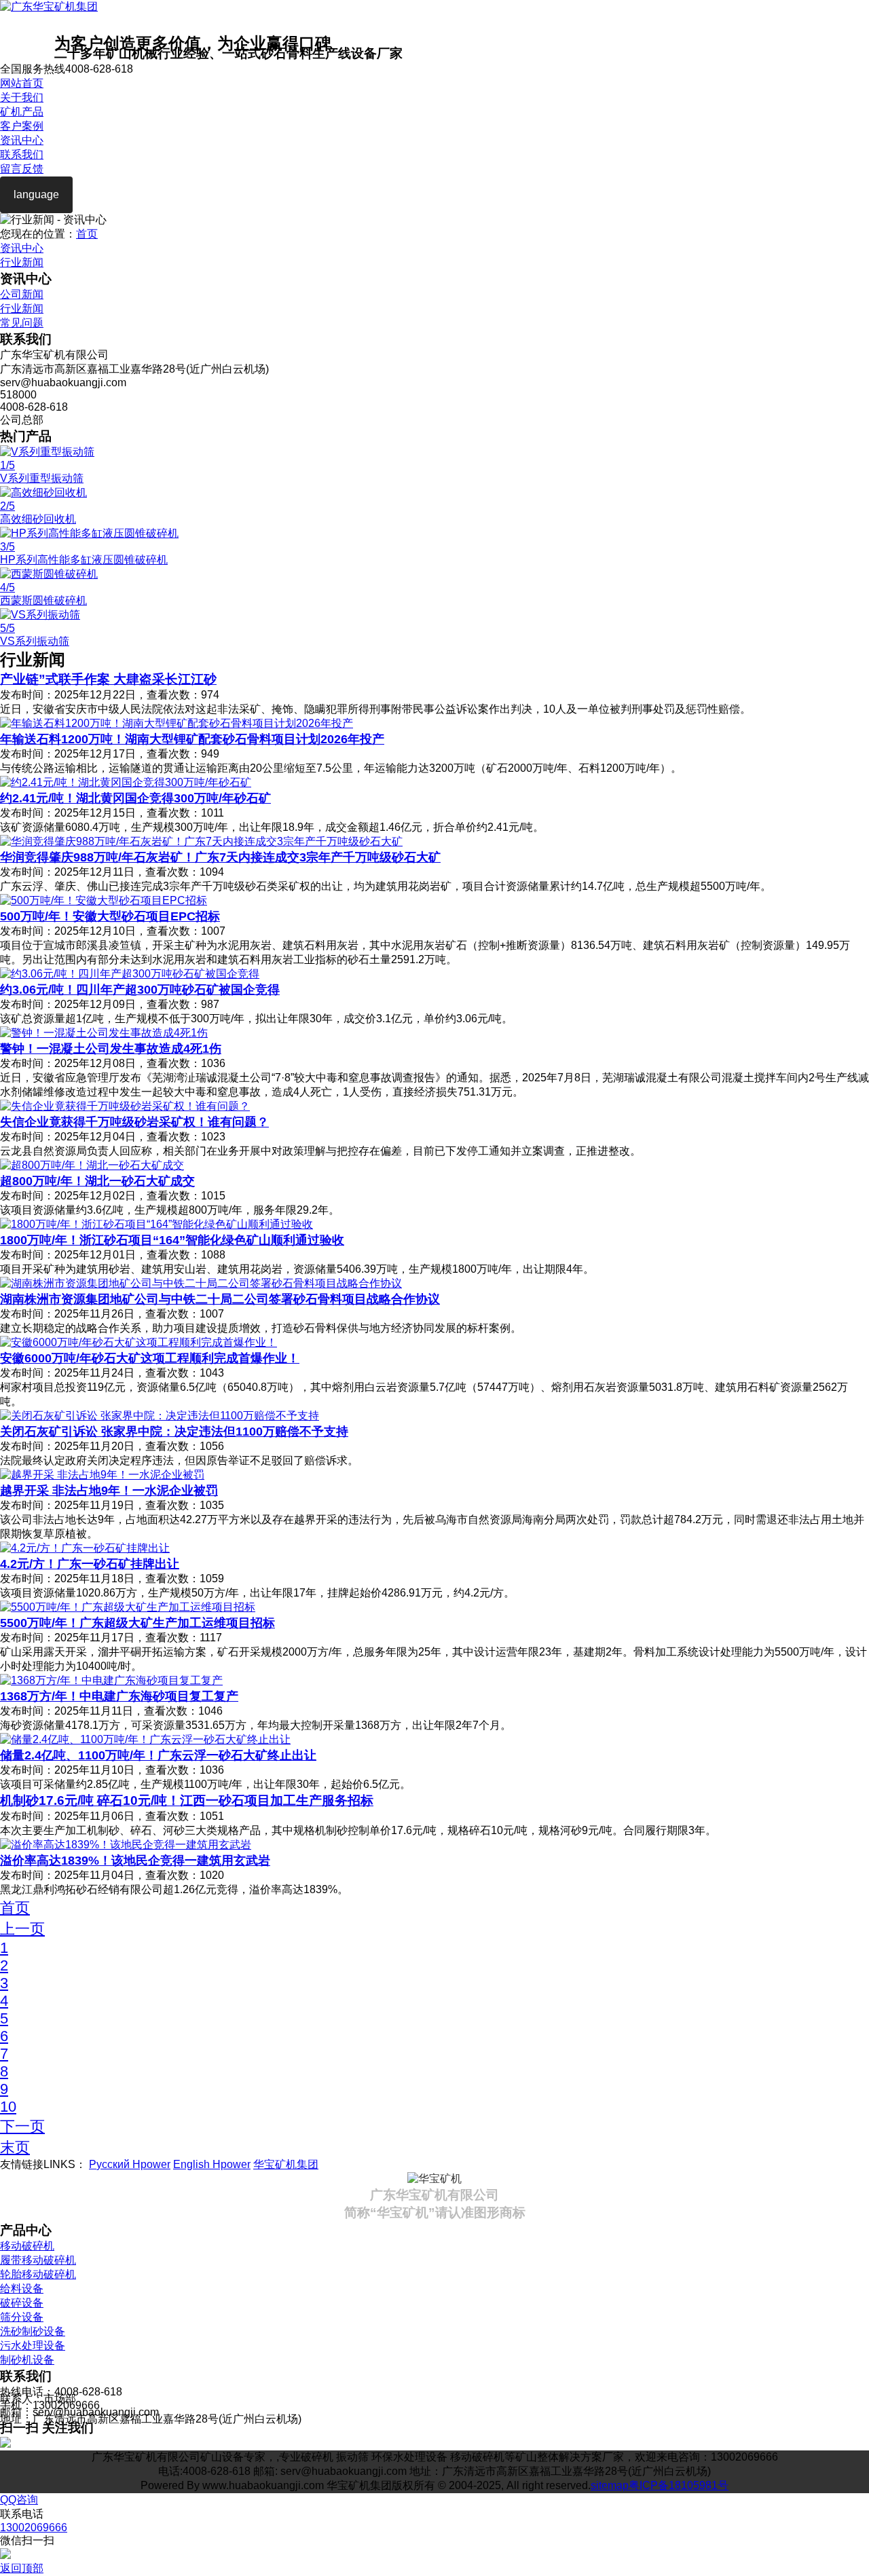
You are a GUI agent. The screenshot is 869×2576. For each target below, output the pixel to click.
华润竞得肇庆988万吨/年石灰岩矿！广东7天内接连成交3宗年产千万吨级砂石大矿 (220, 857)
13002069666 (34, 2527)
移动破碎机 (27, 2246)
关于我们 (22, 97)
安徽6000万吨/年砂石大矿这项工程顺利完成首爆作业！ (150, 1358)
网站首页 (22, 83)
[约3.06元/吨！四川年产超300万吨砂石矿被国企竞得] (130, 974)
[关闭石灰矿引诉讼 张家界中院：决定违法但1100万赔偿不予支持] (160, 1416)
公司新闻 (22, 294)
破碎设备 (22, 2303)
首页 (87, 234)
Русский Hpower (130, 2164)
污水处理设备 (33, 2346)
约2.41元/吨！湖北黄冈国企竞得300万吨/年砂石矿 (135, 798)
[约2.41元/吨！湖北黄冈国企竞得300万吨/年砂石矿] (126, 782)
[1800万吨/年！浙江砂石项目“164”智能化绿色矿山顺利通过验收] (156, 1224)
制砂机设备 (27, 2360)
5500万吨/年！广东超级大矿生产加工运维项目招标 (137, 1623)
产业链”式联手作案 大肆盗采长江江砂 (108, 679)
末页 (15, 2147)
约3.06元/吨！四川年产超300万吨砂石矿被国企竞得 (140, 990)
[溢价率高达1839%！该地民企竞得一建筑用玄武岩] (126, 1845)
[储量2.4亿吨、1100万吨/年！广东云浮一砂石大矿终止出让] (145, 1739)
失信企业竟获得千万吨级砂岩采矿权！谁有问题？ (134, 1122)
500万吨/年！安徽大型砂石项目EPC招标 (110, 916)
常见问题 (22, 323)
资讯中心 (22, 140)
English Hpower (212, 2164)
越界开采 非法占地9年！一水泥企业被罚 (109, 1491)
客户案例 (22, 126)
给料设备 (22, 2289)
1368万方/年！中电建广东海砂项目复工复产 (119, 1696)
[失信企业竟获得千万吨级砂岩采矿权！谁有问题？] (125, 1106)
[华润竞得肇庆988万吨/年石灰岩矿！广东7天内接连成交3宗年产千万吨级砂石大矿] (201, 841)
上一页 (22, 1929)
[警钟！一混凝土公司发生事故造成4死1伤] (104, 1033)
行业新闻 (22, 262)
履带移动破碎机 (38, 2260)
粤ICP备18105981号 (679, 2485)
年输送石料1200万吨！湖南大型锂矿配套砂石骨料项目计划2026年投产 (192, 739)
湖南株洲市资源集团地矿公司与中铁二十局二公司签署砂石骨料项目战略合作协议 (220, 1299)
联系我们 (22, 154)
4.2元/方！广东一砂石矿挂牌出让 (90, 1564)
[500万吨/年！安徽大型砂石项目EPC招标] (104, 900)
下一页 (22, 2126)
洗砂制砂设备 (33, 2331)
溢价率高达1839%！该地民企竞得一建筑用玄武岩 (135, 1861)
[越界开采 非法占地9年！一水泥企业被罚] (102, 1475)
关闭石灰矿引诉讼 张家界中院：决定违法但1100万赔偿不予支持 (174, 1432)
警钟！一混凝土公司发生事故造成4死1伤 (111, 1049)
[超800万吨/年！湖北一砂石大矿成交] (92, 1165)
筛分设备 (22, 2317)
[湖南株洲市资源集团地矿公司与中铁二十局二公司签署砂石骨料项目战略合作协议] (201, 1283)
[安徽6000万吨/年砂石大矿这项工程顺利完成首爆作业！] (138, 1342)
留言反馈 (22, 169)
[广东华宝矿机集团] (49, 6)
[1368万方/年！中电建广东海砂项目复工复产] (111, 1680)
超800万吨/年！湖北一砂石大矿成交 (97, 1181)
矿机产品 (22, 112)
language (36, 194)
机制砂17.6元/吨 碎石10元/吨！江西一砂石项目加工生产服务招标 (187, 1800)
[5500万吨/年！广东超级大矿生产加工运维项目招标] (128, 1607)
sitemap (610, 2485)
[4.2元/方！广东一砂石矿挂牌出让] (85, 1548)
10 (8, 2107)
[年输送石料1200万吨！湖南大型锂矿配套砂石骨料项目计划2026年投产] (177, 723)
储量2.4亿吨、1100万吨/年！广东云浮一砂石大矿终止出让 (158, 1755)
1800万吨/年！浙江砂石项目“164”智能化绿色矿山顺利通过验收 (172, 1240)
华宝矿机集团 (286, 2164)
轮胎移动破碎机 (38, 2274)
